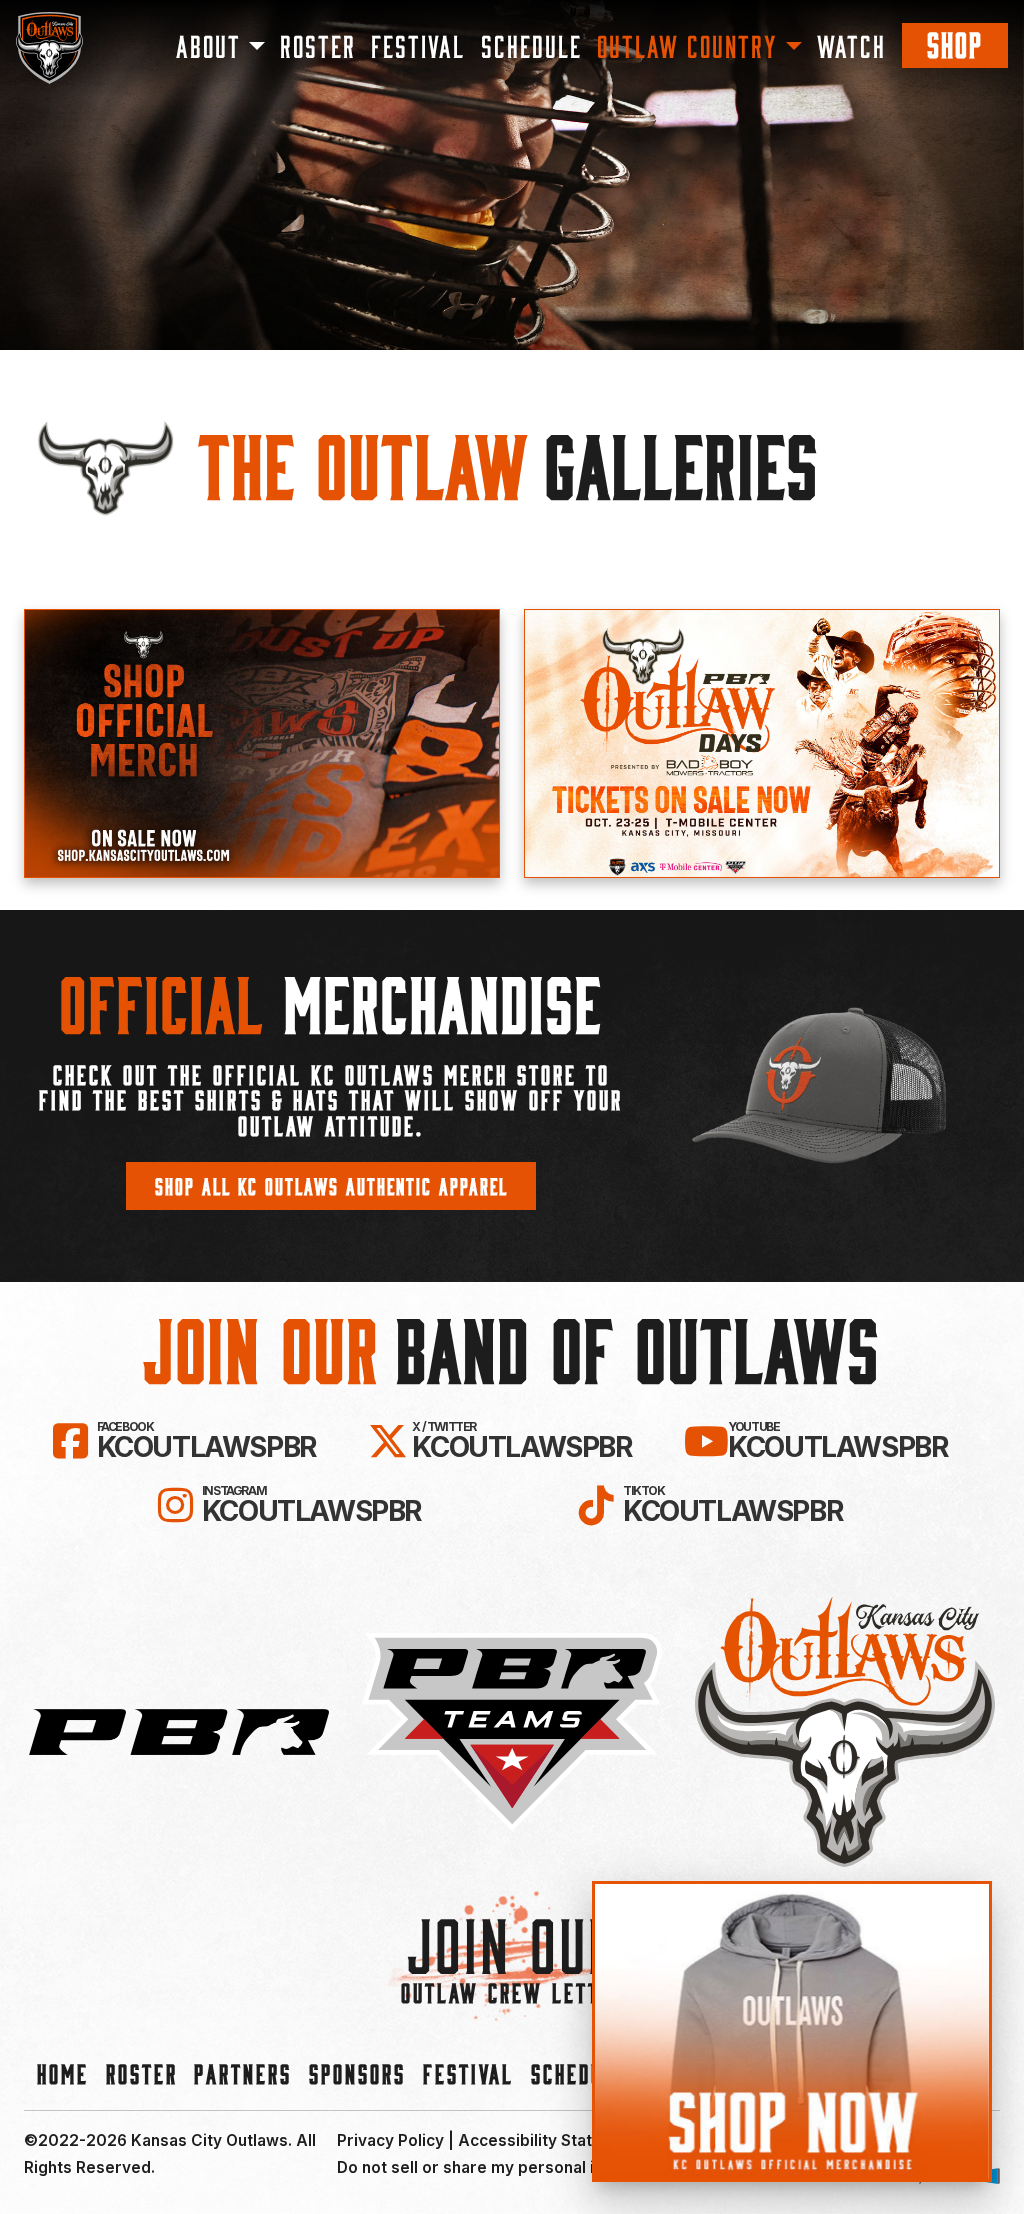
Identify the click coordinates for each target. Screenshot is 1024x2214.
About (208, 45)
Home (63, 2073)
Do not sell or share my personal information (508, 2167)
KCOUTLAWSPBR (206, 1441)
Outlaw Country (687, 45)
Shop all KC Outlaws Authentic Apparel (331, 1185)
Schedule (531, 45)
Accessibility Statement (549, 2140)
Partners (243, 2073)
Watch (851, 45)
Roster (318, 45)
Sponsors (357, 2073)
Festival (418, 45)
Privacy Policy (390, 2140)
